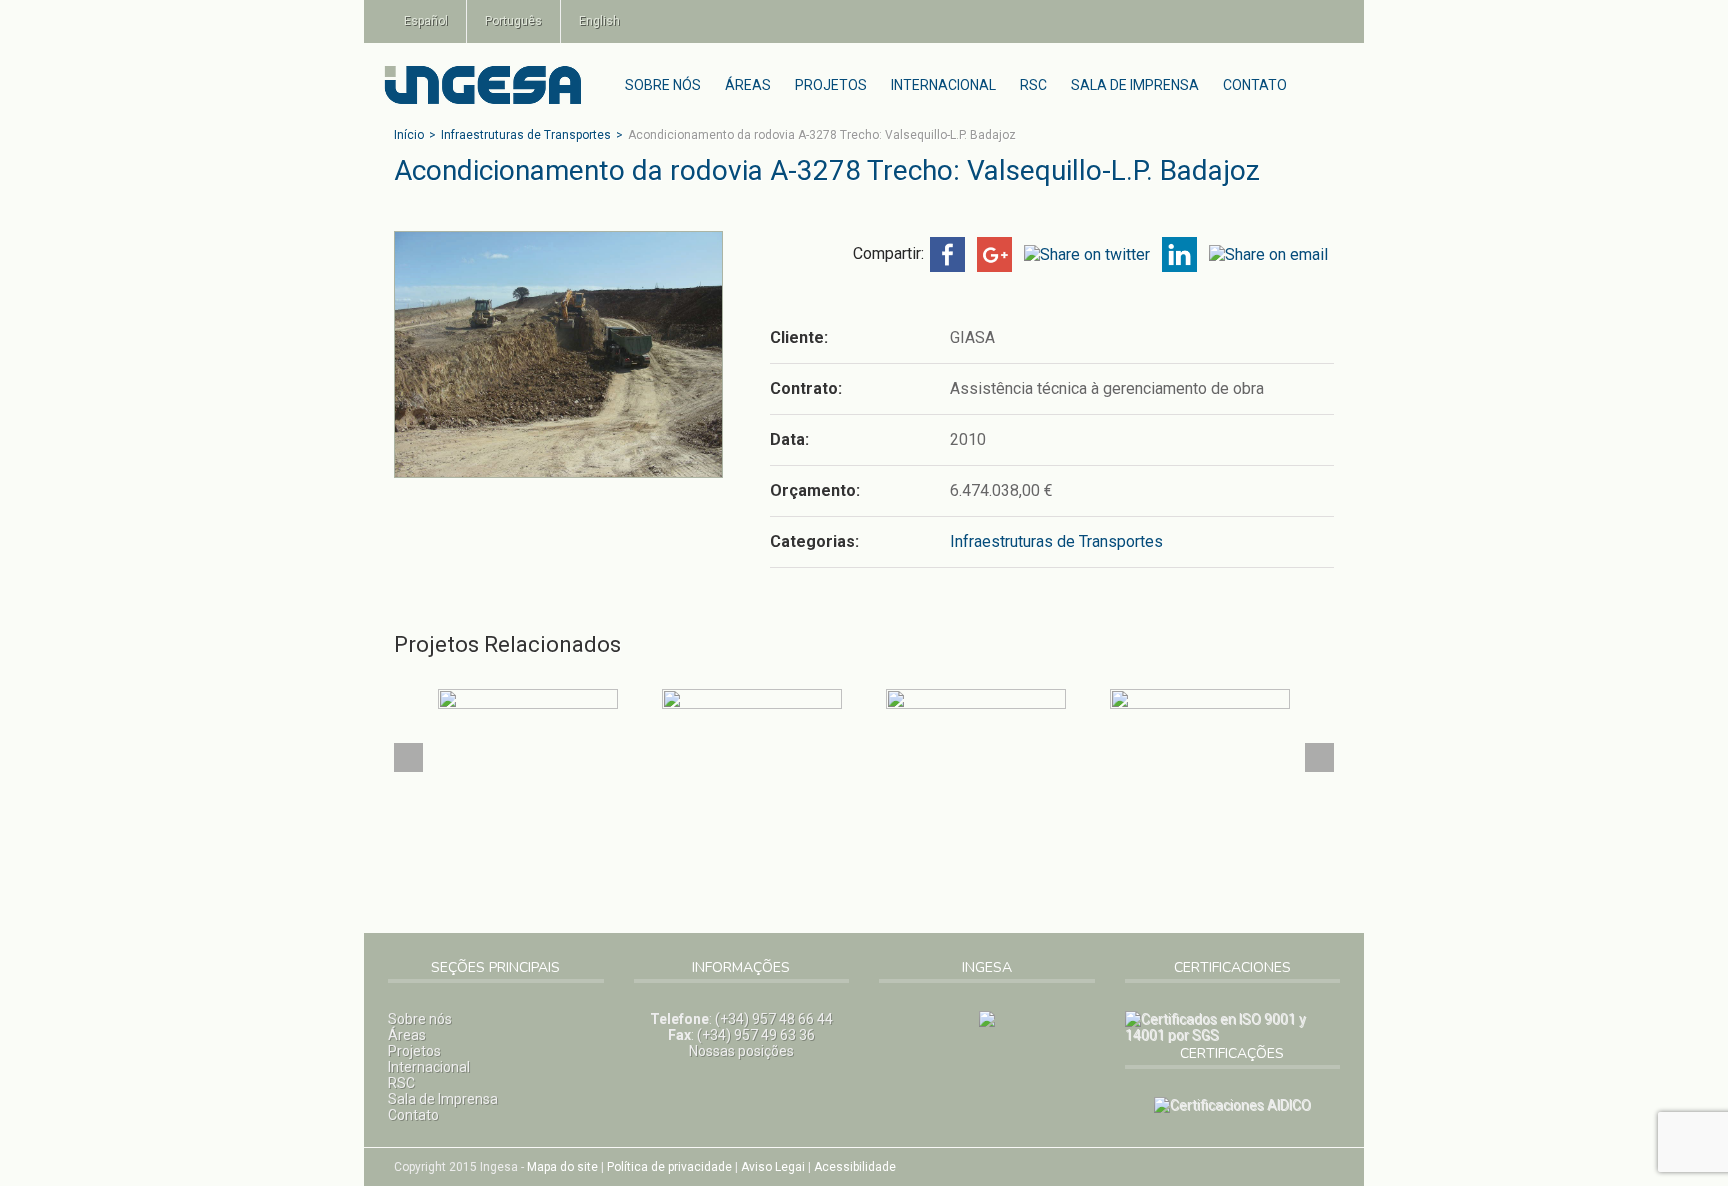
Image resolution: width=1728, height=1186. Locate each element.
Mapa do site (562, 1167)
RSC (1033, 85)
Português (513, 21)
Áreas (748, 85)
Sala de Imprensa (1135, 85)
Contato (1255, 85)
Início (409, 135)
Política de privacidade (669, 1167)
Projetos (831, 85)
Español (426, 21)
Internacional (943, 85)
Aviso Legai (773, 1167)
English (599, 21)
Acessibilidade (855, 1167)
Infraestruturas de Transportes (526, 135)
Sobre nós (663, 85)
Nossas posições (741, 1051)
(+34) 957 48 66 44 (774, 1019)
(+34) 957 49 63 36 (756, 1035)
